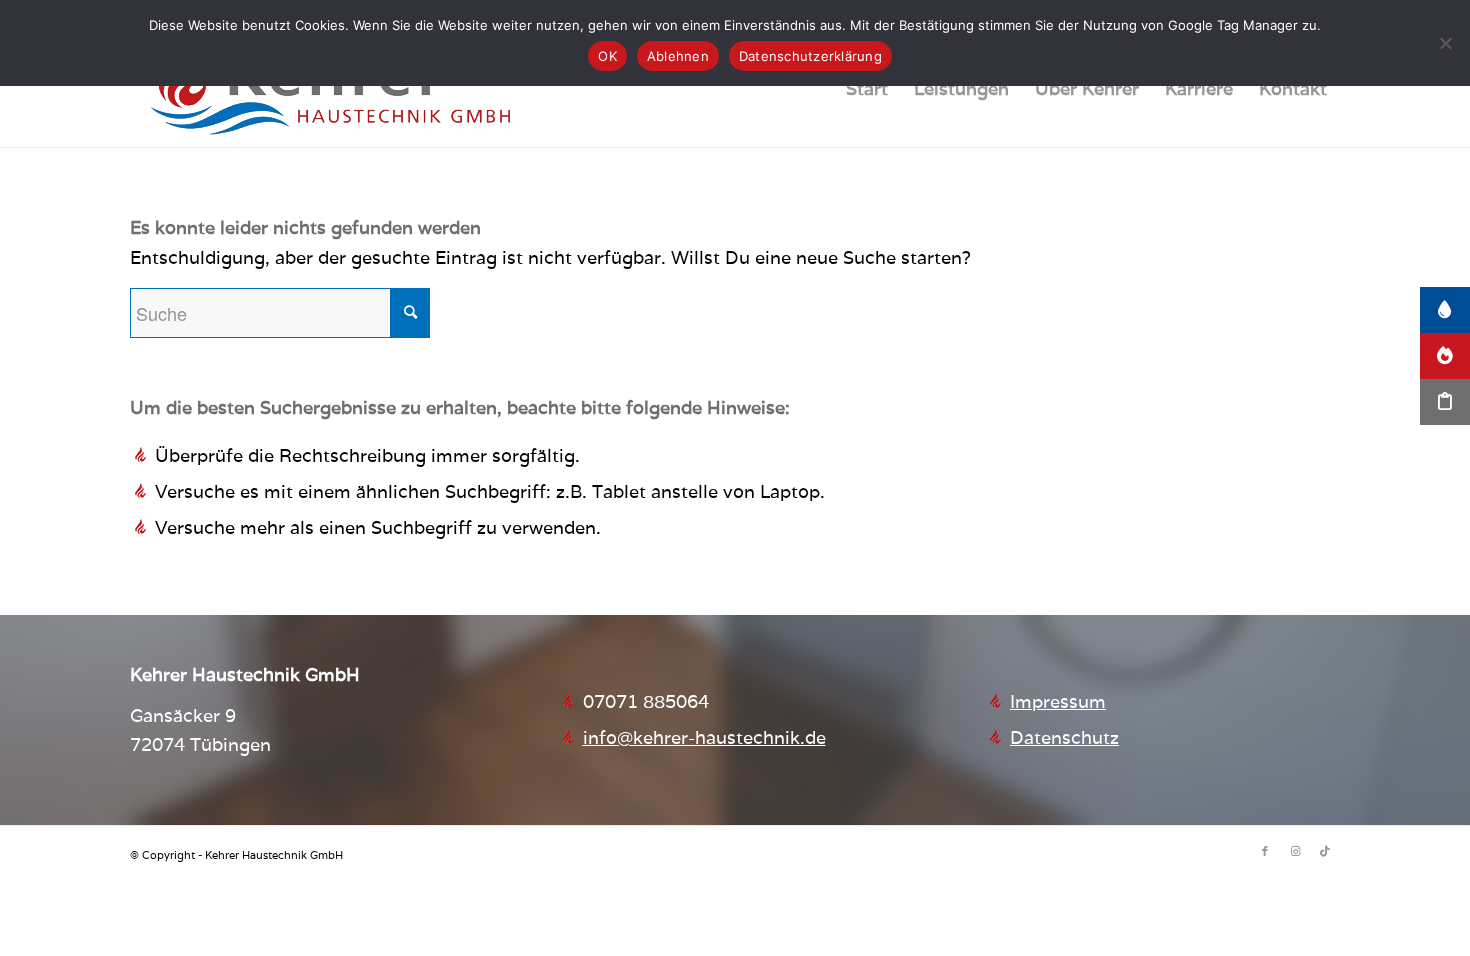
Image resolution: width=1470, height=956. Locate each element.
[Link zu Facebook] (1265, 851)
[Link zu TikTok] (1325, 851)
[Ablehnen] (1445, 43)
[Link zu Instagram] (1295, 851)
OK (607, 56)
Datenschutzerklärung (810, 56)
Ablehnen (678, 56)
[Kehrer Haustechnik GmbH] (330, 89)
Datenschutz (1064, 737)
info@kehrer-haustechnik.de (704, 737)
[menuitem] (867, 89)
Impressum (1058, 701)
